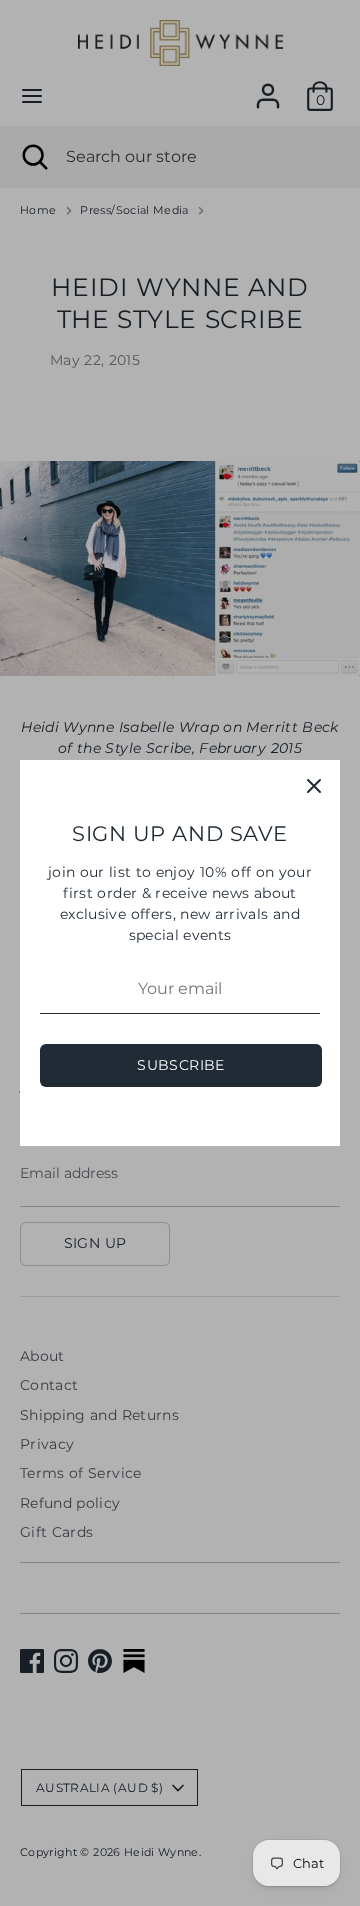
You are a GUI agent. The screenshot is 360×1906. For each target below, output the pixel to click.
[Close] (314, 786)
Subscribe (180, 1065)
